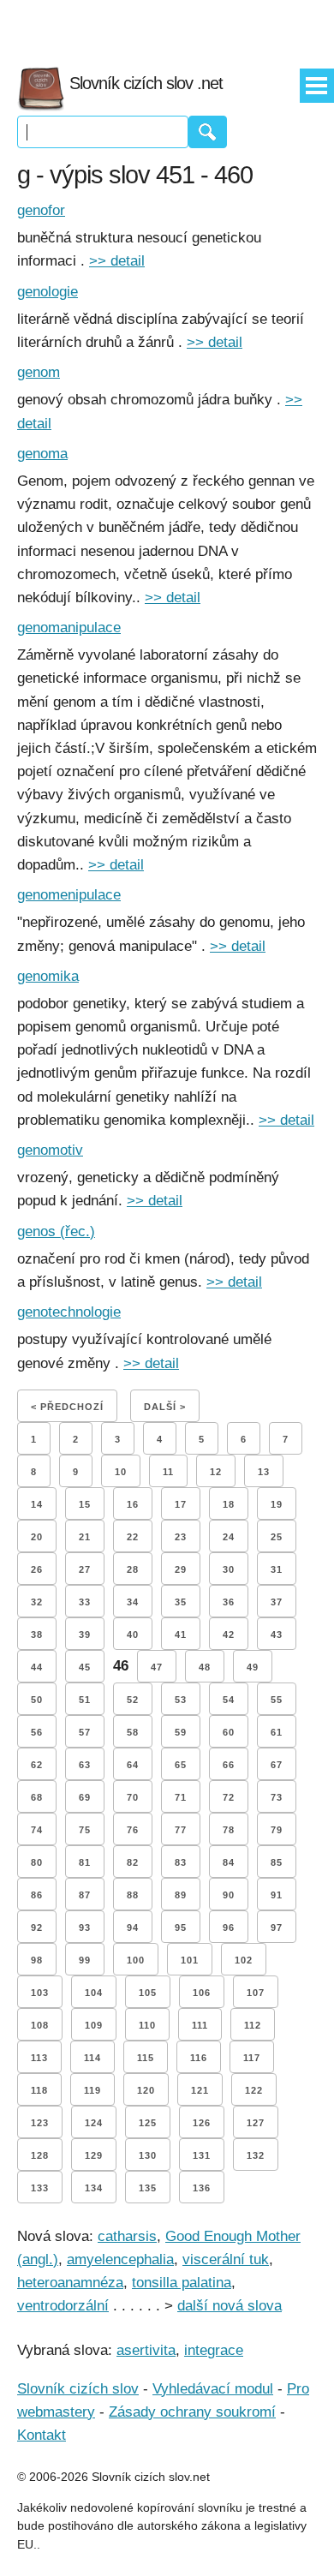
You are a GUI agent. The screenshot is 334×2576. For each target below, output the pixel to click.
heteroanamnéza (70, 2283)
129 (94, 2155)
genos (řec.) (56, 1231)
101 (190, 1960)
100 (136, 1960)
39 (85, 1635)
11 (168, 1472)
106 (202, 1993)
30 (229, 1569)
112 (253, 2025)
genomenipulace (69, 895)
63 (85, 1765)
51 (85, 1700)
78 (229, 1830)
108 (40, 2025)
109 (94, 2025)
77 (181, 1830)
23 (181, 1537)
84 (229, 1862)
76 (133, 1830)
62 (37, 1765)
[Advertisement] (167, 26)
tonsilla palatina (182, 2283)
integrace (214, 2350)
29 (181, 1569)
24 (229, 1537)
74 (37, 1830)
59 (181, 1732)
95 (181, 1928)
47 (157, 1667)
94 (133, 1928)
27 (85, 1569)
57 (85, 1732)
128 (40, 2155)
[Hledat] (208, 132)
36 (229, 1602)
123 (40, 2123)
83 (181, 1862)
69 (85, 1797)
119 (92, 2090)
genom (39, 372)
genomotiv (50, 1150)
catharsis (127, 2236)
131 (202, 2155)
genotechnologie (69, 1312)
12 (216, 1472)
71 (181, 1797)
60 (229, 1732)
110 (147, 2025)
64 (133, 1765)
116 (199, 2058)
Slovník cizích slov (78, 2389)
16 (133, 1504)
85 (277, 1862)
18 (229, 1504)
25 (277, 1537)
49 (253, 1667)
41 (181, 1635)
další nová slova (230, 2306)
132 (256, 2155)
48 (205, 1667)
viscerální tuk (226, 2259)
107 (256, 1993)
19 (277, 1504)
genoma (42, 454)
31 (277, 1569)
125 (148, 2123)
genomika (48, 976)
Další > (165, 1407)
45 (85, 1667)
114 (92, 2058)
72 (229, 1797)
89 (181, 1895)
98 (37, 1960)
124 (94, 2123)
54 (229, 1700)
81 (85, 1862)
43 (277, 1635)
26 (37, 1569)
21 (85, 1537)
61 (277, 1732)
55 (277, 1700)
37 (277, 1602)
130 (148, 2155)
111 (200, 2025)
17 (181, 1504)
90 (229, 1895)
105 (148, 1993)
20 (37, 1537)
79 (277, 1830)
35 (181, 1602)
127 (256, 2123)
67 (277, 1765)
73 (277, 1797)
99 (85, 1960)
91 (277, 1895)
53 (181, 1700)
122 (254, 2090)
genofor (41, 210)
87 (85, 1895)
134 (94, 2188)
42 (229, 1635)
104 (94, 1993)
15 (85, 1504)
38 (37, 1635)
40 (133, 1635)
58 (133, 1732)
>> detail (117, 261)
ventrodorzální (63, 2306)
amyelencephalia (120, 2259)
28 (133, 1569)
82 (133, 1862)
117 (252, 2058)
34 (133, 1602)
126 (202, 2123)
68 (37, 1797)
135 (148, 2188)
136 (202, 2188)
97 (277, 1928)
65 (181, 1765)
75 (85, 1830)
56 (37, 1732)
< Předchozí (67, 1407)
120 (146, 2090)
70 (133, 1797)
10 (121, 1472)
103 (40, 1993)
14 (37, 1504)
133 (40, 2188)
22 (133, 1537)
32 (37, 1602)
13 (264, 1472)
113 (39, 2058)
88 (133, 1895)
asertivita (146, 2350)
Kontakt (42, 2435)
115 (146, 2058)
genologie (48, 292)
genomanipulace (69, 628)
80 (37, 1862)
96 (229, 1928)
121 (200, 2090)
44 (37, 1667)
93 (85, 1928)
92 (37, 1928)
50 (37, 1700)
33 (85, 1602)
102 (244, 1960)
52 (133, 1700)
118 (39, 2090)
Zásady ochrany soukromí (192, 2412)
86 (37, 1895)
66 (229, 1765)
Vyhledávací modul (213, 2389)
